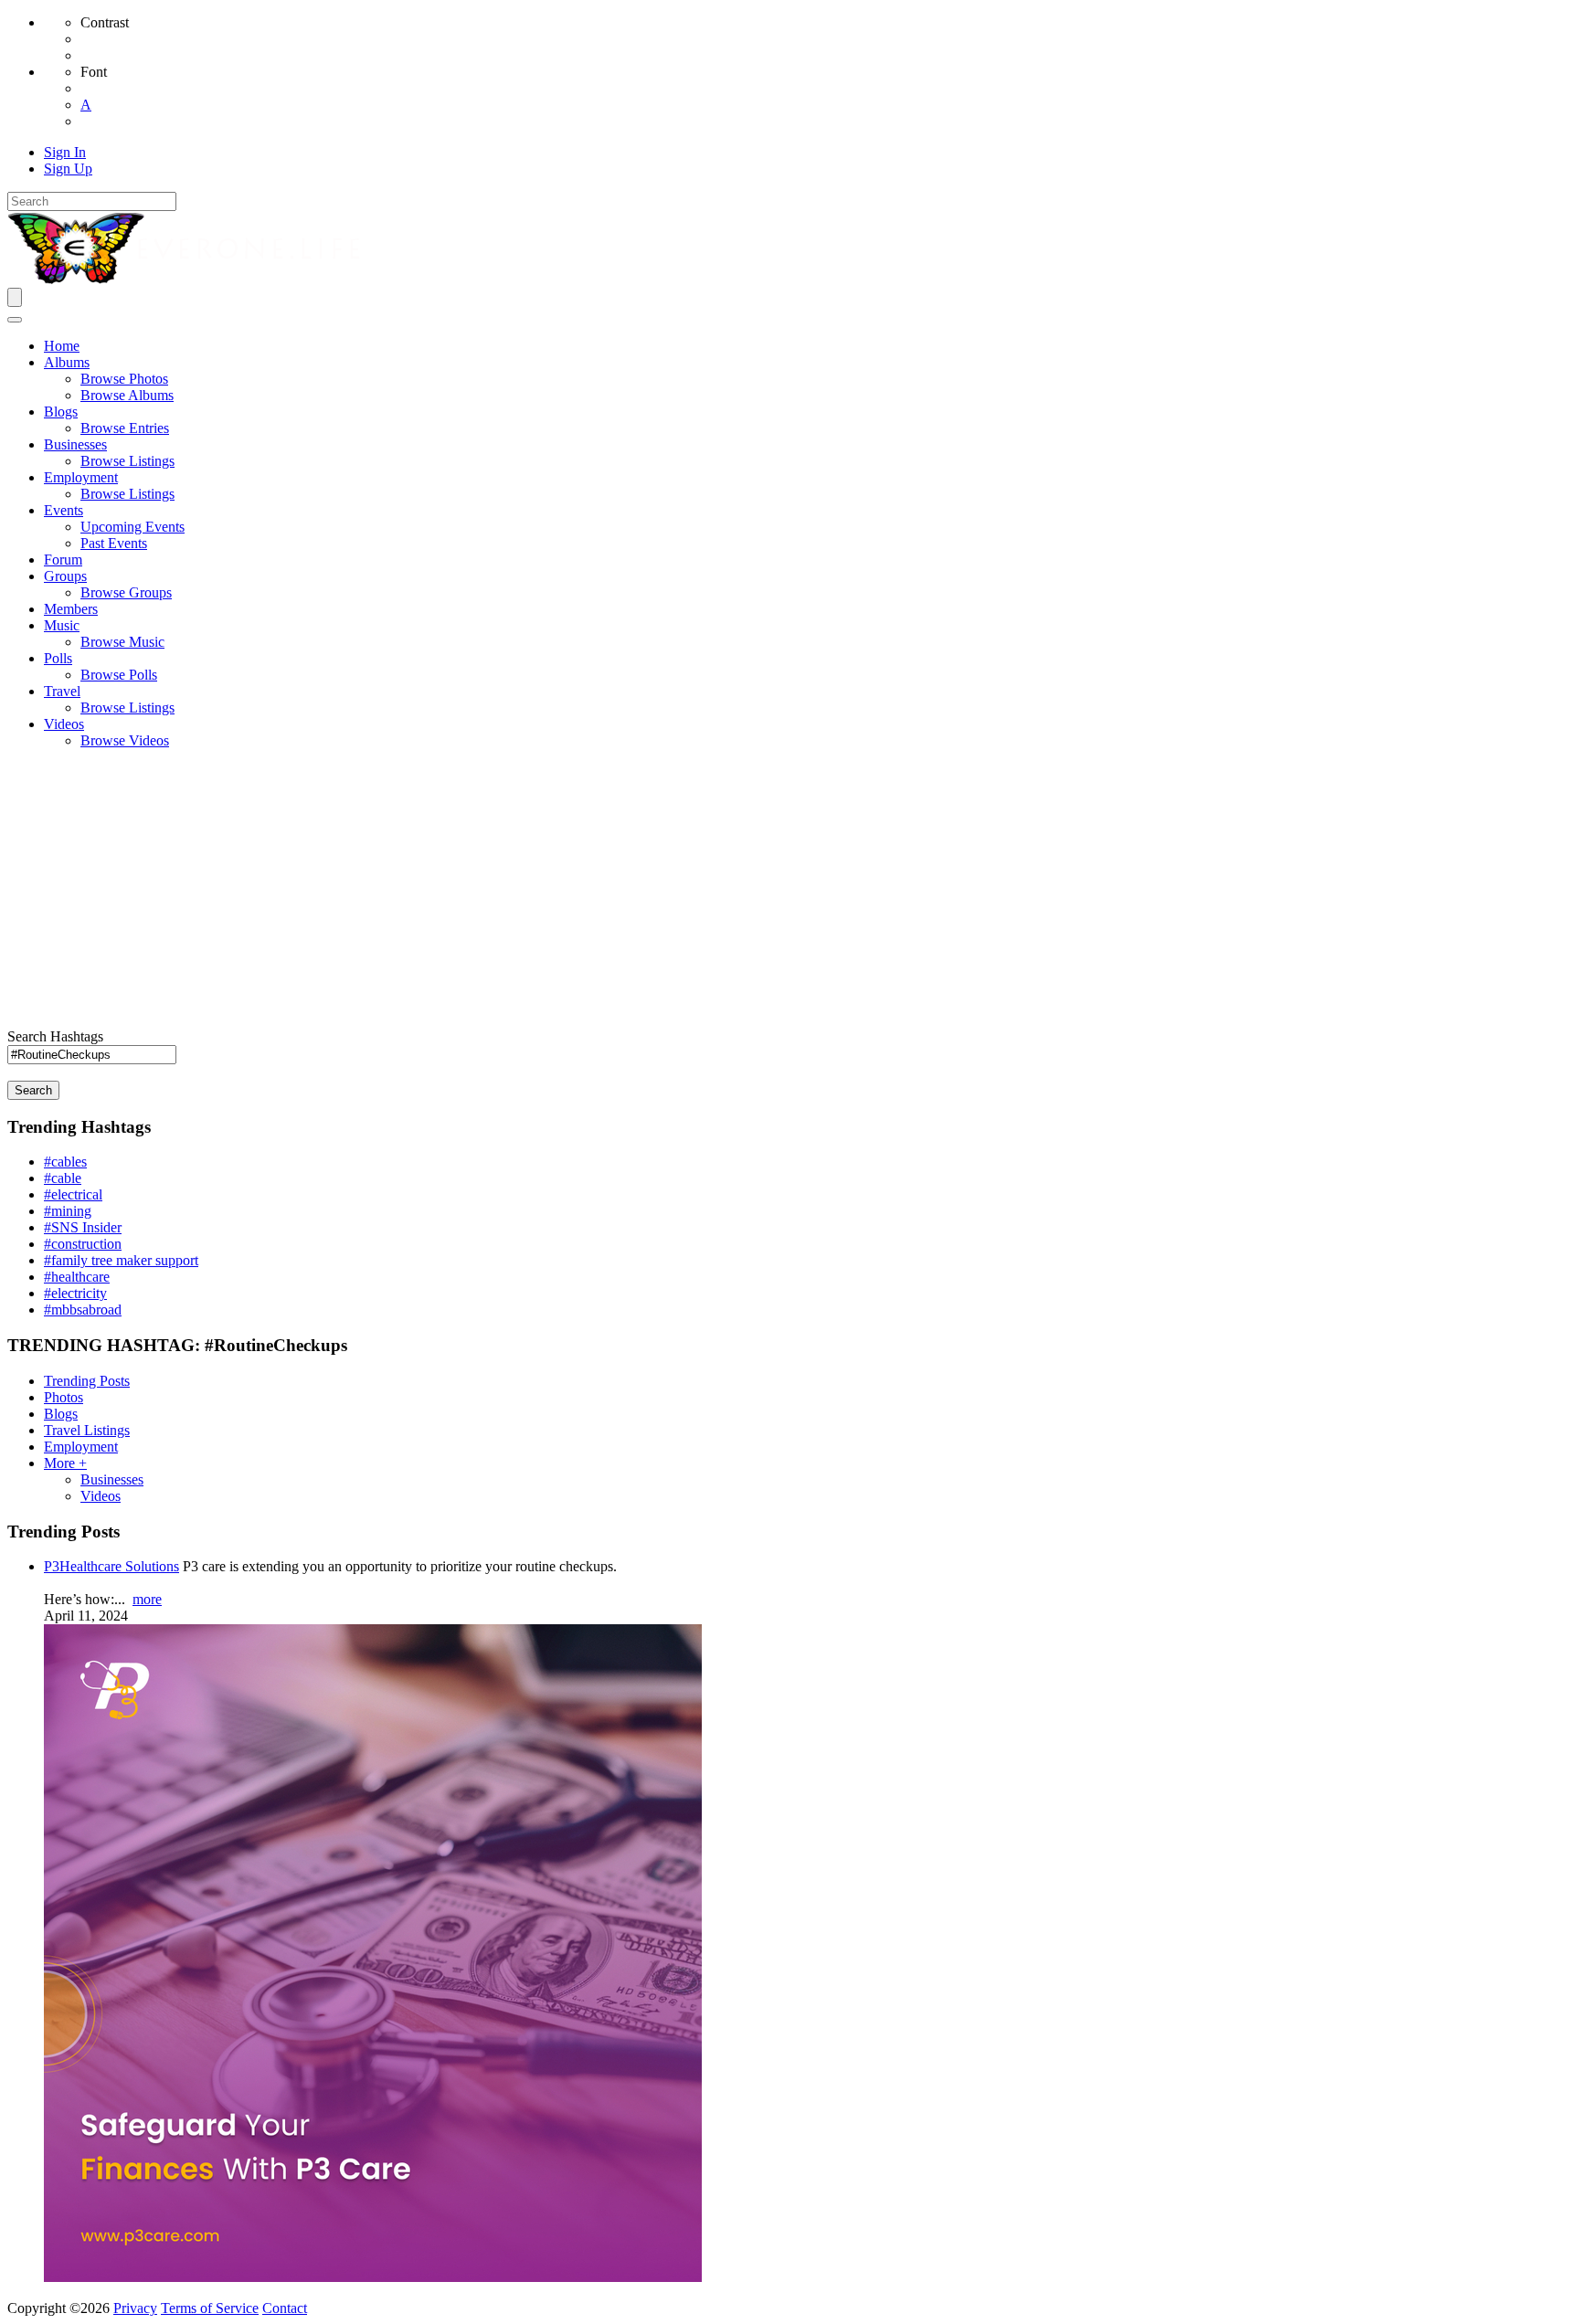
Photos (64, 1397)
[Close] (15, 320)
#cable (63, 1178)
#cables (65, 1162)
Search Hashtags (55, 1036)
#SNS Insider (83, 1227)
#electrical (73, 1194)
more (147, 1599)
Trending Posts (87, 1381)
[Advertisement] (789, 892)
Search (33, 1090)
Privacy (135, 2308)
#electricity (75, 1293)
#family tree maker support (121, 1260)
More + (65, 1463)
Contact (285, 2308)
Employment (81, 1447)
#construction (83, 1244)
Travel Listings (87, 1430)
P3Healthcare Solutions (111, 1566)
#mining (68, 1211)
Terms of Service (210, 2308)
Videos (101, 1496)
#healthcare (77, 1277)
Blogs (61, 1414)
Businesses (112, 1479)
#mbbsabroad (83, 1310)
